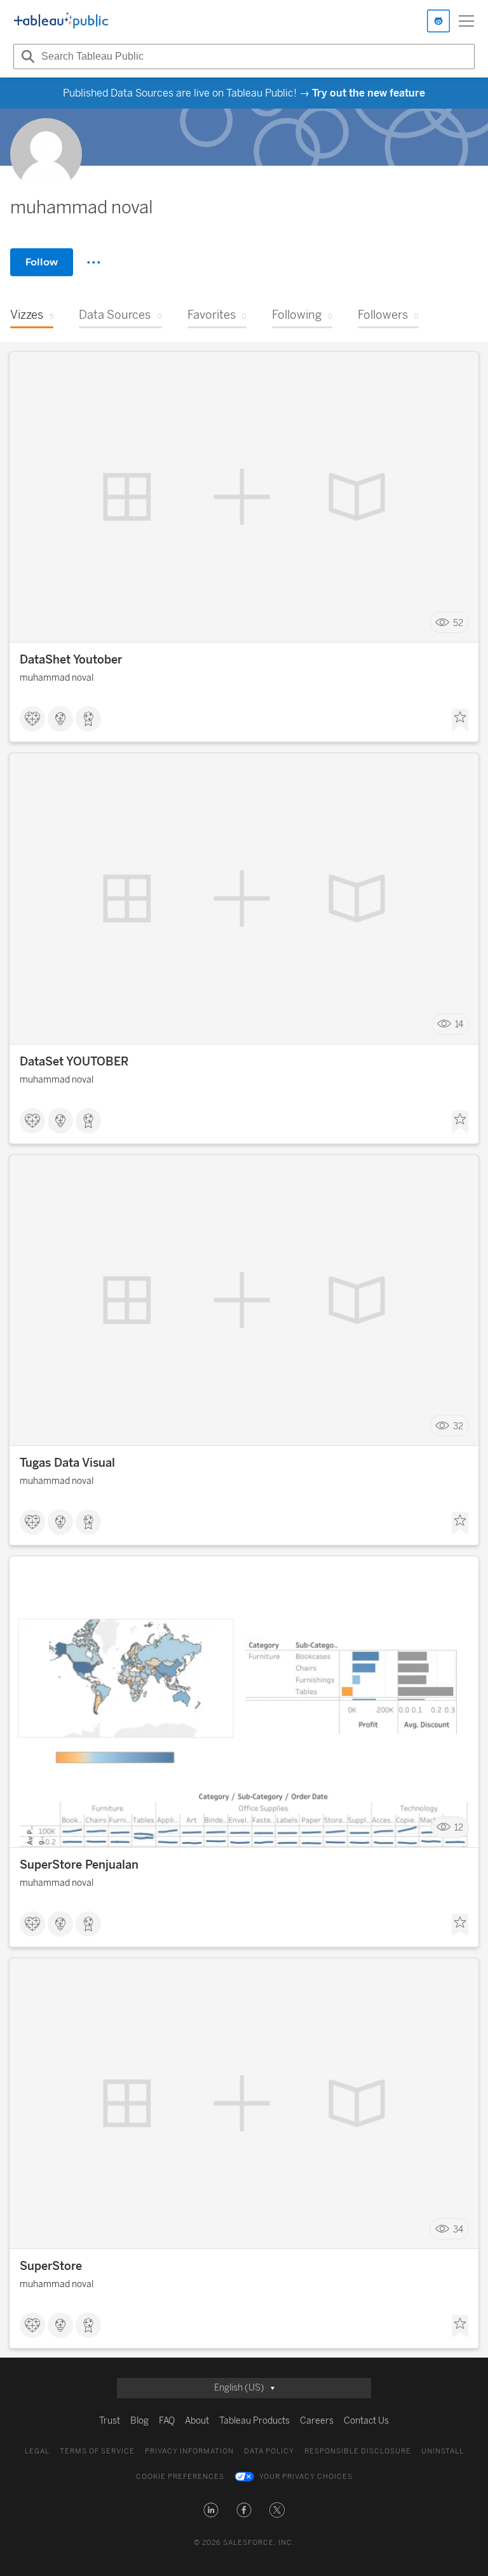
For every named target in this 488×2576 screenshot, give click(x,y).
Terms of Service (97, 2451)
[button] (211, 2510)
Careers (317, 2421)
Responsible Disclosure (358, 2451)
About (197, 2421)
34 (458, 2229)
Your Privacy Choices (306, 2477)
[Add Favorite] (460, 720)
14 (459, 1024)
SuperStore (51, 2266)
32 (458, 1426)
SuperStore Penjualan (79, 1865)
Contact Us (366, 2421)
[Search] (26, 57)
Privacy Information (189, 2451)
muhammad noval (57, 678)
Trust (110, 2421)
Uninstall (443, 2451)
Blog (139, 2421)
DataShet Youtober (71, 660)
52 (458, 623)
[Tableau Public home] (61, 21)
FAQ (167, 2421)
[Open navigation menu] (466, 21)
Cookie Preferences (180, 2477)
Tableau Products (254, 2421)
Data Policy (269, 2451)
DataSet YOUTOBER (74, 1062)
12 (459, 1828)
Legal (37, 2451)
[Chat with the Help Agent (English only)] (438, 21)
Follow (42, 262)
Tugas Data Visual (67, 1463)
